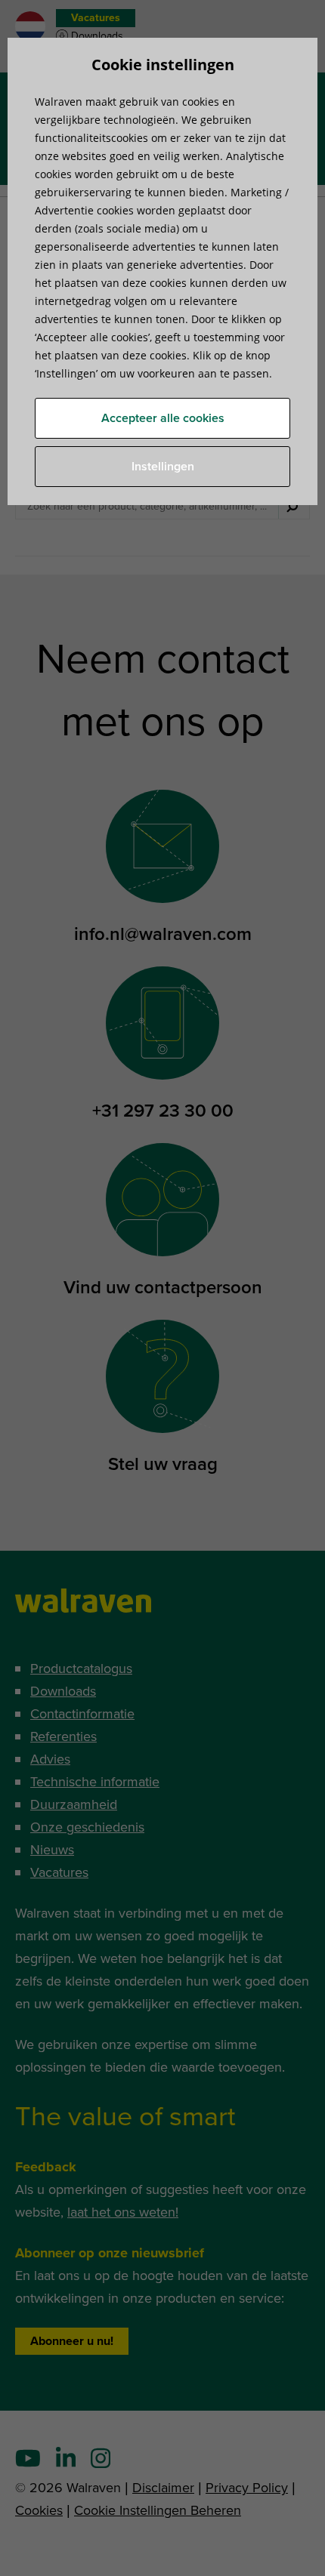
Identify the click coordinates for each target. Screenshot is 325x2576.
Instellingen (163, 467)
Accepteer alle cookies (163, 418)
